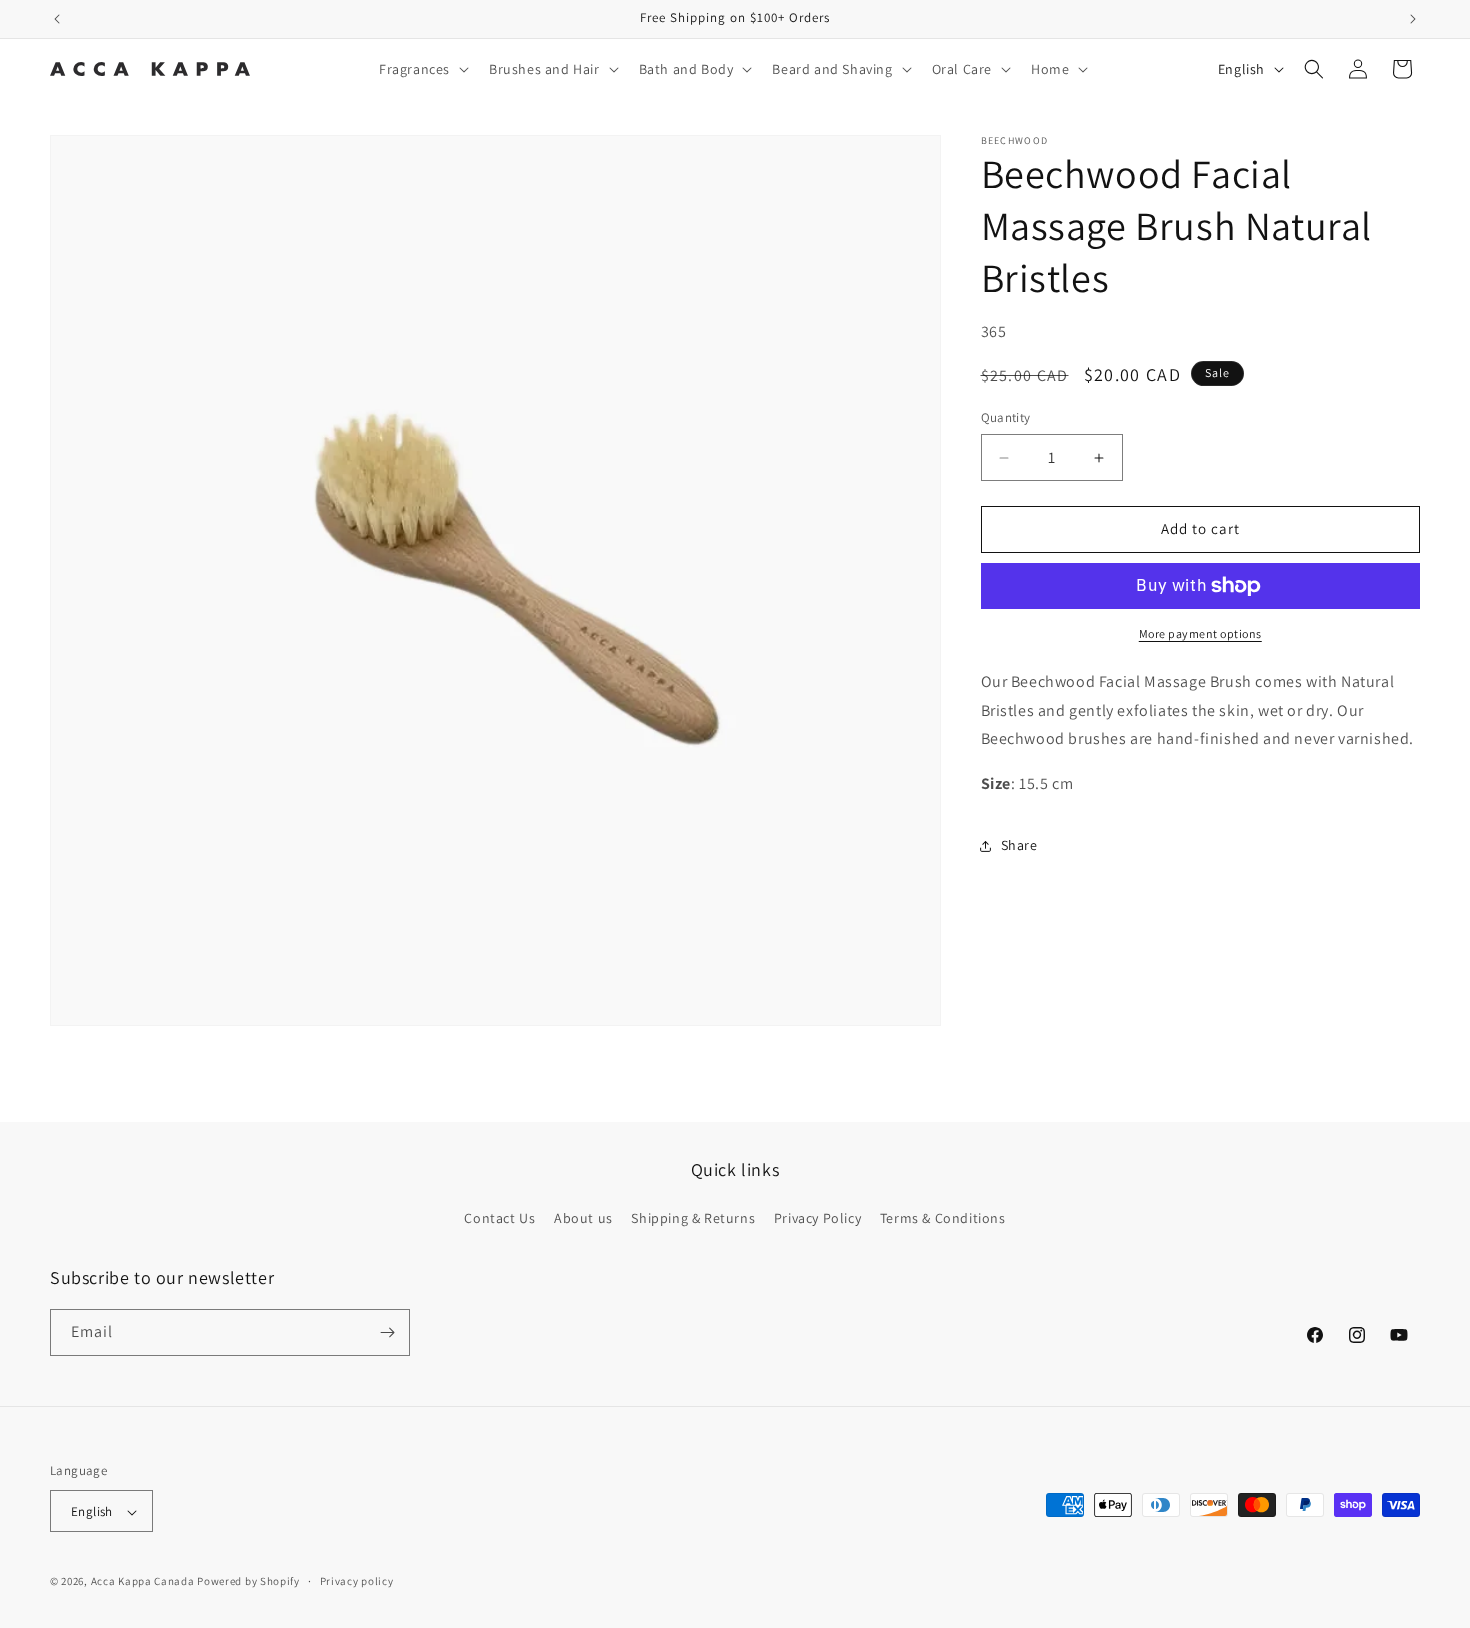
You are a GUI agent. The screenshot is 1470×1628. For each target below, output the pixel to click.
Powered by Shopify (248, 1582)
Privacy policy (357, 1582)
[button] (422, 69)
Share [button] (1019, 846)
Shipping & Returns (693, 1218)
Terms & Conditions (943, 1218)
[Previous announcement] (57, 19)
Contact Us (499, 1218)
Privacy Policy (817, 1218)
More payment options (1200, 633)
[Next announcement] (1413, 19)
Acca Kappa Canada (143, 1582)
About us (583, 1218)
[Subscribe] (387, 1332)
